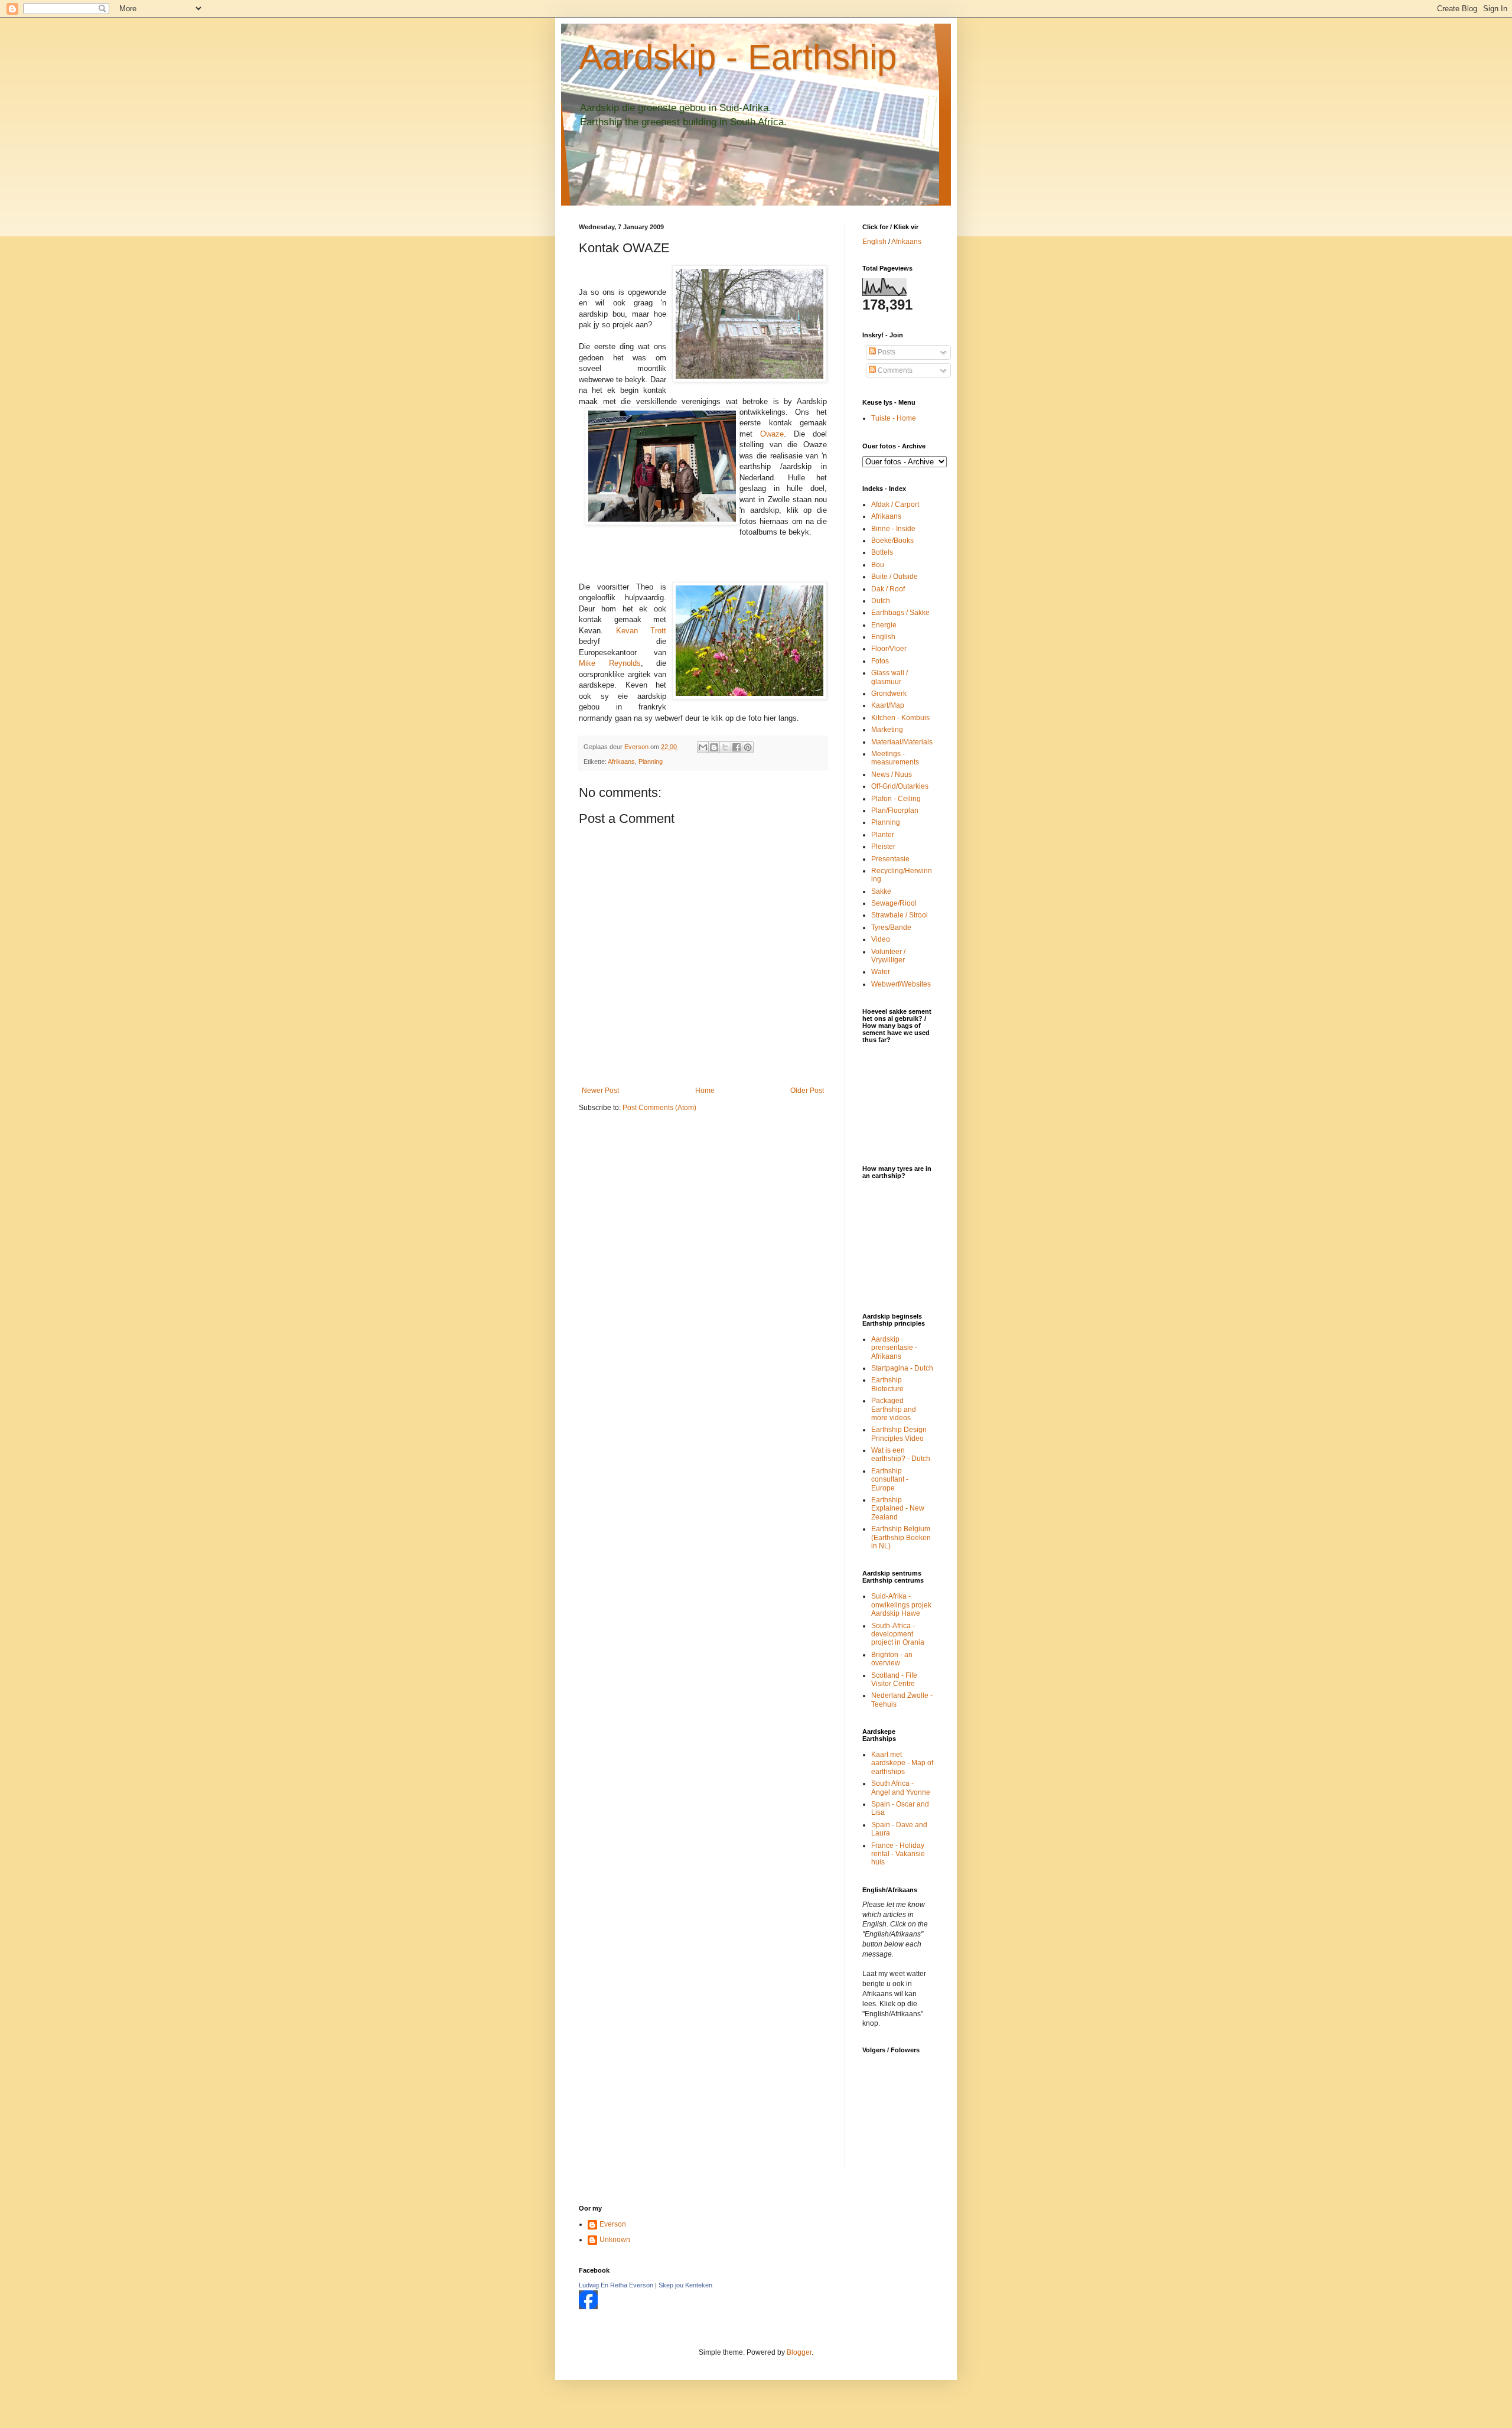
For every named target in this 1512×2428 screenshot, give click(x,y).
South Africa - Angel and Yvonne (901, 1788)
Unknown (615, 2240)
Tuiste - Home (894, 418)
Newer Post (600, 1091)
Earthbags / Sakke (900, 613)
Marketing (887, 730)
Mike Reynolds (610, 663)
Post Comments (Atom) (659, 1108)
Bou (878, 565)
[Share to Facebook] (737, 747)
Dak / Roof (888, 589)
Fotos (880, 661)
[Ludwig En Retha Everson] (588, 2307)
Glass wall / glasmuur (889, 677)
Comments (894, 370)
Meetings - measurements (895, 758)
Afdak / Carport (895, 505)
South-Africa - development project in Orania (898, 1634)
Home (705, 1091)
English (874, 242)
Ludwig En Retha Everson (616, 2285)
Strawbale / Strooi (900, 915)
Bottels (882, 552)
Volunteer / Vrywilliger (888, 956)
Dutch (881, 601)
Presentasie (890, 859)
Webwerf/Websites (901, 984)
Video (881, 939)
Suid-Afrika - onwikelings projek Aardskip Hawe (901, 1605)
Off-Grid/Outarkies (900, 786)
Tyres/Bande (891, 927)
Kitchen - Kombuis (900, 718)
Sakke (881, 891)
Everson (613, 2224)
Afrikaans (621, 761)
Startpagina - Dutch (902, 1368)
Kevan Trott (641, 631)
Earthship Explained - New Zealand (898, 1508)
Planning (651, 761)
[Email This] (703, 747)
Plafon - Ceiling (896, 799)
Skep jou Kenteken (685, 2285)
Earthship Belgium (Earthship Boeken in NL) (901, 1537)
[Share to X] (725, 747)
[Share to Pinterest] (748, 747)
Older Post (807, 1091)
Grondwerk (889, 694)
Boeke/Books (892, 541)
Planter (883, 835)
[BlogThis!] (714, 747)
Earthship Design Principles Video (899, 1434)
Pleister (883, 847)
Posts (886, 352)
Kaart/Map (888, 705)
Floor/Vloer (889, 649)
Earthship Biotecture (887, 1384)
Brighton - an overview (892, 1659)
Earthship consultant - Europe (890, 1480)
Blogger (799, 2352)
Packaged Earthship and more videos (894, 1409)
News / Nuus (892, 774)
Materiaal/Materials (902, 742)
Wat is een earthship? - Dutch (901, 1454)
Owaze (772, 434)
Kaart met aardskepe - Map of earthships (902, 1763)
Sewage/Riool (894, 903)
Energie (884, 625)
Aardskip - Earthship (738, 57)
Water (881, 972)
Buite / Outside (895, 577)
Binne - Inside (893, 529)
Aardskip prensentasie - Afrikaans (894, 1348)
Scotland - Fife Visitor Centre (894, 1680)
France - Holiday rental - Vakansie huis (898, 1854)
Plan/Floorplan (895, 811)
